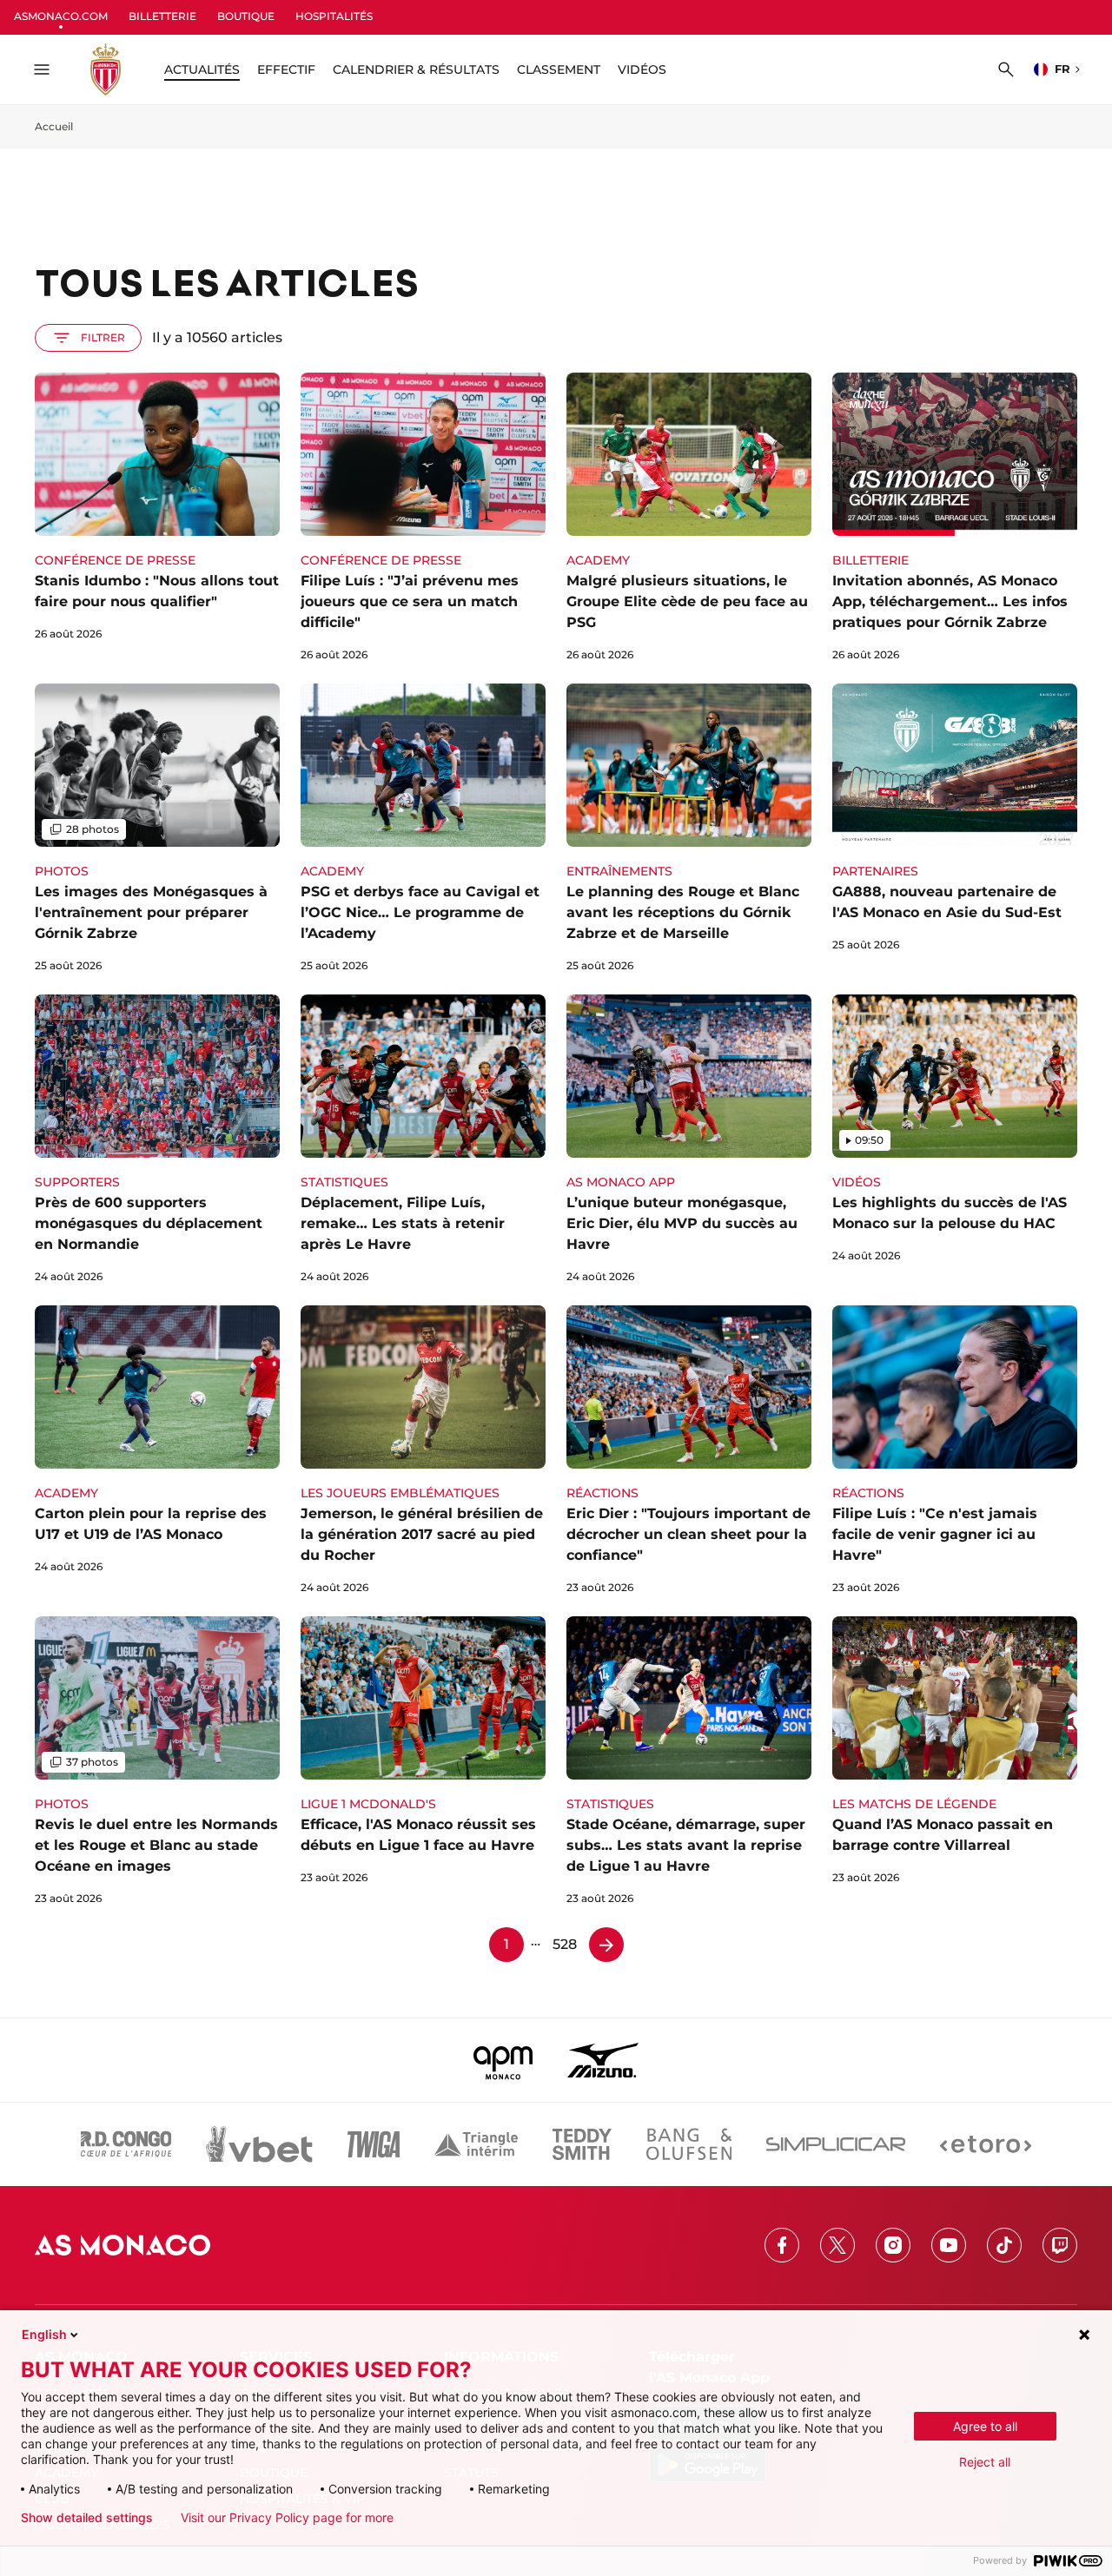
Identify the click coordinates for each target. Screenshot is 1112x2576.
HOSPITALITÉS (334, 16)
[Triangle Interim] (476, 2144)
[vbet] (259, 2144)
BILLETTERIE (162, 16)
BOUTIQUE (246, 16)
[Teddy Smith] (582, 2144)
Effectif (286, 69)
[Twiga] (374, 2144)
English (44, 2334)
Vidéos (642, 69)
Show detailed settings (87, 2518)
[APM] (503, 2060)
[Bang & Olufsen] (689, 2144)
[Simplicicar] (836, 2144)
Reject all (985, 2462)
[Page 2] (606, 1945)
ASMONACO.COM (61, 16)
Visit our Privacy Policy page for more (287, 2518)
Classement (559, 69)
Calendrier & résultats (416, 69)
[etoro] (986, 2144)
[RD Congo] (126, 2144)
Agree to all (985, 2426)
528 (565, 1944)
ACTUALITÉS (202, 69)
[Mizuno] (603, 2060)
